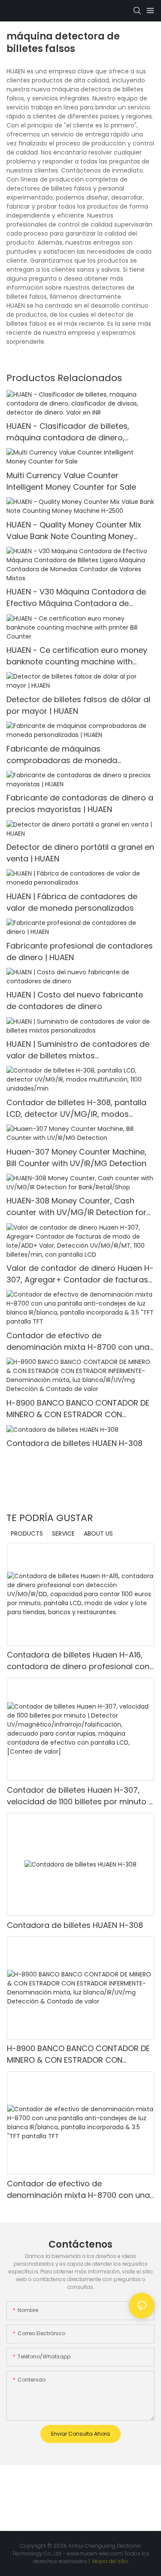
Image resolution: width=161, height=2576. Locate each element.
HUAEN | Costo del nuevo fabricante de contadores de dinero (75, 1000)
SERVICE (63, 1533)
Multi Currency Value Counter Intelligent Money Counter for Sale (71, 481)
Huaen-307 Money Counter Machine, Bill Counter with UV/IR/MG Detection (76, 1158)
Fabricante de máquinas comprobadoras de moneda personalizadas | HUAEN (62, 755)
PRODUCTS (27, 1533)
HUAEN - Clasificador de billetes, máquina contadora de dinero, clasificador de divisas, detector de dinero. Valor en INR (74, 432)
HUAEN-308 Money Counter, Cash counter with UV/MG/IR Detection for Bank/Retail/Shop (76, 1207)
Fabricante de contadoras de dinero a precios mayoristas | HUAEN (80, 803)
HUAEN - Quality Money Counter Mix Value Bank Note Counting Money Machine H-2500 (74, 531)
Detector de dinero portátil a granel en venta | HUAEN (80, 853)
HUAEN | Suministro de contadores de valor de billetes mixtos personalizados (78, 1050)
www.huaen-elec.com (95, 2553)
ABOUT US (98, 1533)
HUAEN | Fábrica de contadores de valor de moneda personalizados (72, 902)
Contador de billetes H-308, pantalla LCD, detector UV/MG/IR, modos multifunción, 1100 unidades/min (76, 1108)
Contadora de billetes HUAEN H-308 (74, 1443)
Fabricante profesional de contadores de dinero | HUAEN (80, 952)
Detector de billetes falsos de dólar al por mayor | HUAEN (78, 705)
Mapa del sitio (110, 2561)
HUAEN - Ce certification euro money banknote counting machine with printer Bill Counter (77, 656)
